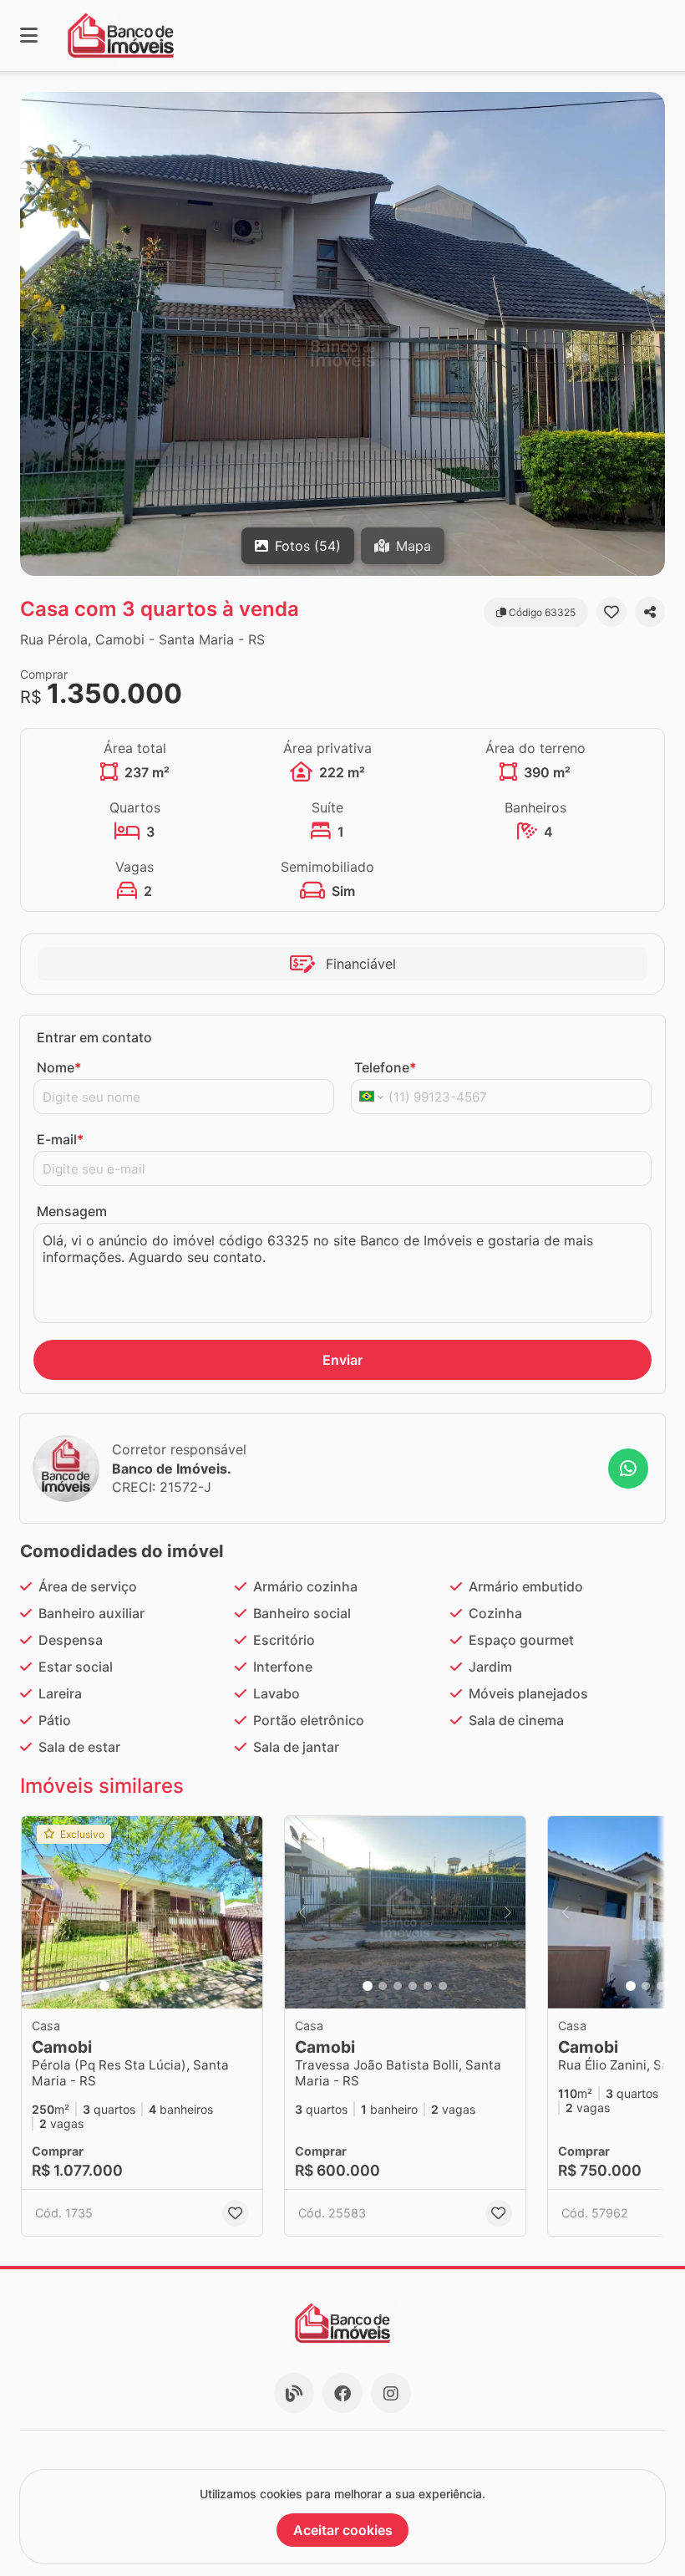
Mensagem (72, 1211)
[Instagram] (391, 2393)
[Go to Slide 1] (104, 1986)
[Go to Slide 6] (180, 1986)
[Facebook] (342, 2393)
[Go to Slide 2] (119, 1986)
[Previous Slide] (34, 334)
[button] (342, 334)
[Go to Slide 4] (150, 1986)
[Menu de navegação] (29, 36)
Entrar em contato (94, 1037)
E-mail (60, 1139)
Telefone (385, 1067)
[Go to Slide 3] (134, 1986)
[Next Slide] (651, 334)
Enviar (342, 1360)
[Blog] (294, 2393)
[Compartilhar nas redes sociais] (650, 612)
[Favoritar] (611, 612)
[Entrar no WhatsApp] (628, 1469)
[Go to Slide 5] (165, 1986)
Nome (59, 1067)
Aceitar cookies (343, 2530)
